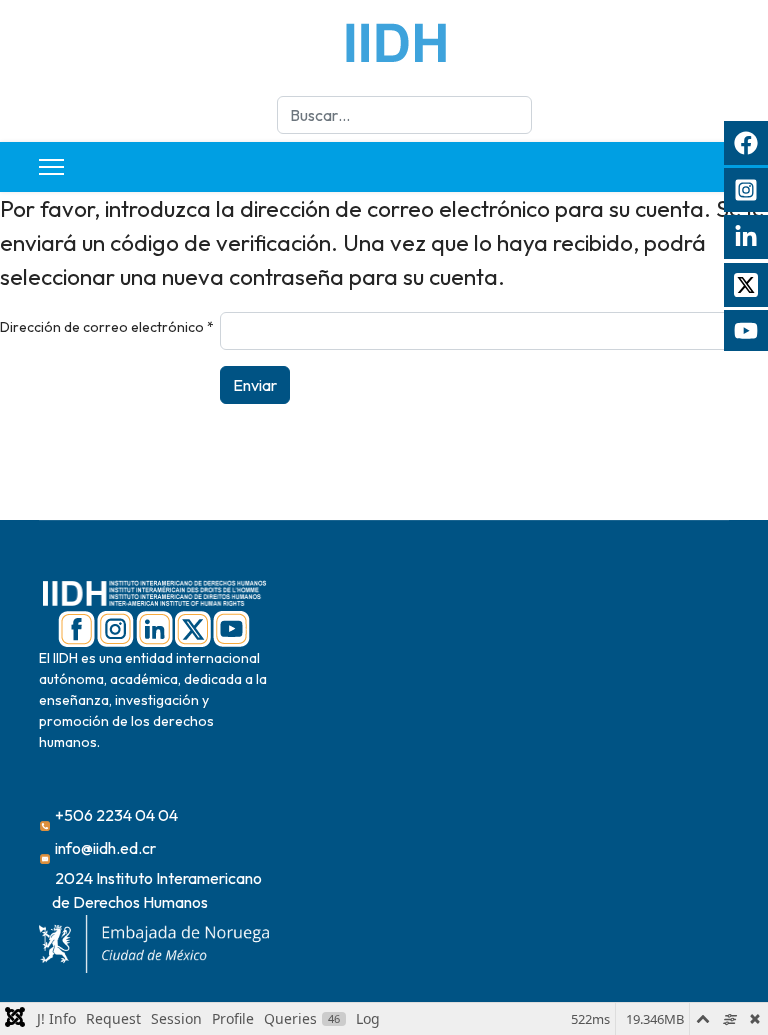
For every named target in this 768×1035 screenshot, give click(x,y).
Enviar (255, 385)
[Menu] (51, 167)
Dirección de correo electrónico (107, 327)
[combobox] (404, 115)
